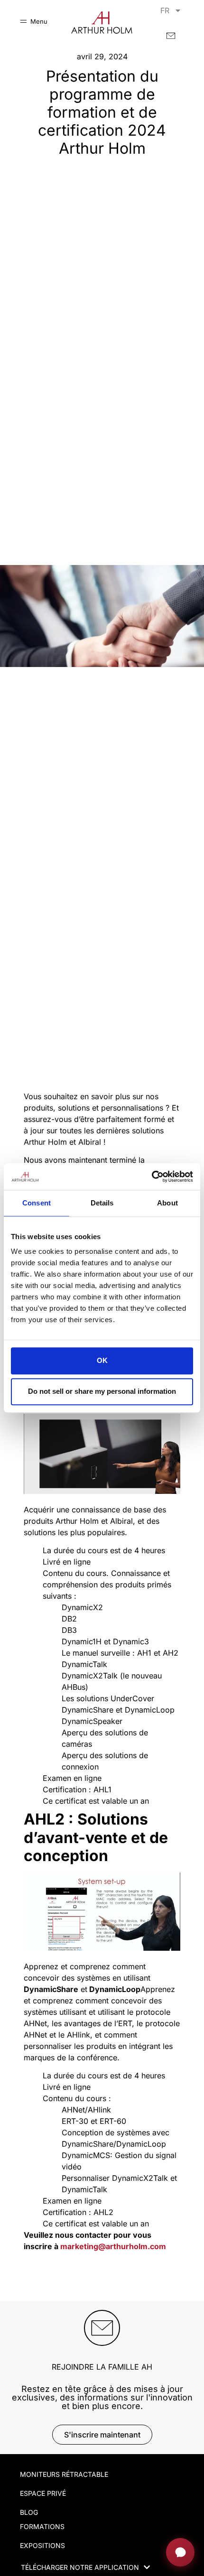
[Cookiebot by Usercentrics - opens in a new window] (152, 1177)
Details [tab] (102, 1203)
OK (102, 1361)
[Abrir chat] (180, 2552)
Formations (42, 2526)
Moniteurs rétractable (64, 2474)
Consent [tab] (37, 1203)
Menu (39, 21)
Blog (29, 2512)
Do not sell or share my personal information (102, 1391)
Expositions (42, 2545)
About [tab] (167, 1203)
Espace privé (43, 2493)
